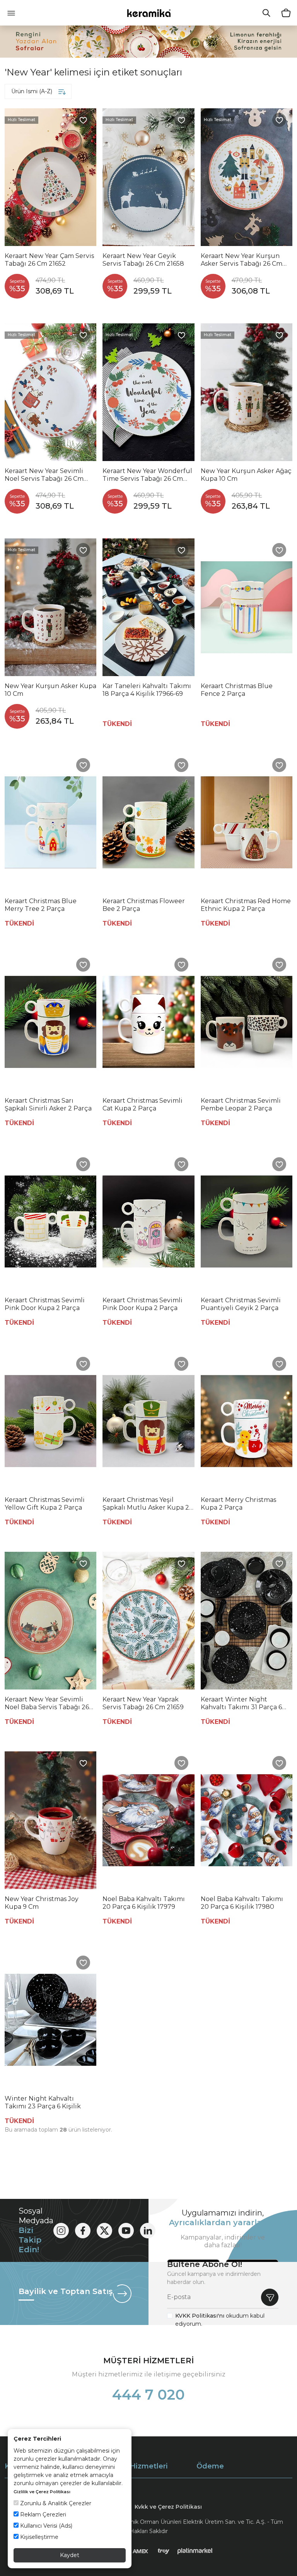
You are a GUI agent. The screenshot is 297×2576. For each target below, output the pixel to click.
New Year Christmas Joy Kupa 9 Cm (42, 1903)
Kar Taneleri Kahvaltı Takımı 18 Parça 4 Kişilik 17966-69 (147, 690)
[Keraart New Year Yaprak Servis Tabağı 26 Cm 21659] (148, 1621)
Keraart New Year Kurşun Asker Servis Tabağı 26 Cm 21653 (242, 260)
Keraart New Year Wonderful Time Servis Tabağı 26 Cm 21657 (147, 475)
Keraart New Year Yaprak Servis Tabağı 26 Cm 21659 (143, 1703)
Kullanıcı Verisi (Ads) (45, 2526)
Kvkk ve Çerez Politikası (168, 2507)
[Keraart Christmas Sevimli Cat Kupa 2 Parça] (148, 1022)
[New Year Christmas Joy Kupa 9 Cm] (50, 1820)
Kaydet (70, 2555)
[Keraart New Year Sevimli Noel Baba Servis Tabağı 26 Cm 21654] (50, 1621)
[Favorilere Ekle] (83, 120)
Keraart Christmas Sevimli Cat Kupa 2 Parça (143, 1104)
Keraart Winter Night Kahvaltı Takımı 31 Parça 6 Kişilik (241, 1703)
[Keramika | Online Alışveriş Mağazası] (149, 13)
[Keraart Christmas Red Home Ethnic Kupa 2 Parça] (247, 822)
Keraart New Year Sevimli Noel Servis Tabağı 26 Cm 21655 (44, 475)
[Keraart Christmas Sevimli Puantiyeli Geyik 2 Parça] (247, 1221)
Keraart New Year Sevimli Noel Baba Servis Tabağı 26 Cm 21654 (47, 1703)
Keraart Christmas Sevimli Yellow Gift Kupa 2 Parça (45, 1504)
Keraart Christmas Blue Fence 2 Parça (237, 690)
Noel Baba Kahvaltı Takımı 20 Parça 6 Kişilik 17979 (144, 1903)
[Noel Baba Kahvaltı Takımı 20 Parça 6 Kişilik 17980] (247, 1820)
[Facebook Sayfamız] (83, 2231)
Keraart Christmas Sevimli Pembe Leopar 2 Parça (241, 1104)
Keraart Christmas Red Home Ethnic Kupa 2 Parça (246, 905)
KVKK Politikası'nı (200, 2316)
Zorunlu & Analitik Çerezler (55, 2503)
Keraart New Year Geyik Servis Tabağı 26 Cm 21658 (143, 260)
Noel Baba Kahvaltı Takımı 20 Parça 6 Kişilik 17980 (242, 1903)
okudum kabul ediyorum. (220, 2320)
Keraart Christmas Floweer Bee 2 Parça (144, 905)
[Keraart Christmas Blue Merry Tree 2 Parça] (50, 822)
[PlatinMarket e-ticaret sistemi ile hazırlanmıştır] (195, 2551)
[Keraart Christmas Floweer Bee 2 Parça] (148, 822)
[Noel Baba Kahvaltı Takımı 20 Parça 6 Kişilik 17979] (148, 1820)
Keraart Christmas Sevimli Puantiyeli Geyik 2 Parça (241, 1304)
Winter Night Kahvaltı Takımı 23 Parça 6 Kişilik (43, 2102)
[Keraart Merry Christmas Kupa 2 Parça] (247, 1421)
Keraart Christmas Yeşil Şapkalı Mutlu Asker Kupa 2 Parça (146, 1504)
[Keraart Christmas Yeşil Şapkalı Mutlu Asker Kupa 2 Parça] (148, 1421)
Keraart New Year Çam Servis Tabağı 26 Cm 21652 (49, 260)
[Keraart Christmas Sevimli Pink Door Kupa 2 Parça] (50, 1221)
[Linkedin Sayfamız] (148, 2231)
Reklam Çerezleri (42, 2515)
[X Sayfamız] (104, 2231)
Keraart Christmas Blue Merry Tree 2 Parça (41, 905)
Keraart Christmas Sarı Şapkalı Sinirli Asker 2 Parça (48, 1104)
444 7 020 (148, 2395)
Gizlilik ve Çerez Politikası (42, 2492)
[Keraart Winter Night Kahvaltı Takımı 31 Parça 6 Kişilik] (247, 1621)
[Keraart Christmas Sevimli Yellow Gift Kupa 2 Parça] (50, 1421)
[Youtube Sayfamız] (126, 2231)
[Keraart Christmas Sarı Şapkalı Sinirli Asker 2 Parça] (50, 1022)
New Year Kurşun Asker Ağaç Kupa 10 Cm (246, 475)
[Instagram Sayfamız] (61, 2231)
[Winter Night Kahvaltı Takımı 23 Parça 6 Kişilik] (50, 2020)
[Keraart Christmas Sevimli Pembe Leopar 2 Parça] (247, 1022)
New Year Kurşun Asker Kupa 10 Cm (50, 690)
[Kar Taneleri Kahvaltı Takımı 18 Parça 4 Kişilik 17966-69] (148, 607)
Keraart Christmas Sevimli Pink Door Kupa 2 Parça (45, 1304)
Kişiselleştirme (38, 2537)
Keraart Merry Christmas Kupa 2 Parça (238, 1504)
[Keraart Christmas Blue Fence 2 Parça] (247, 607)
